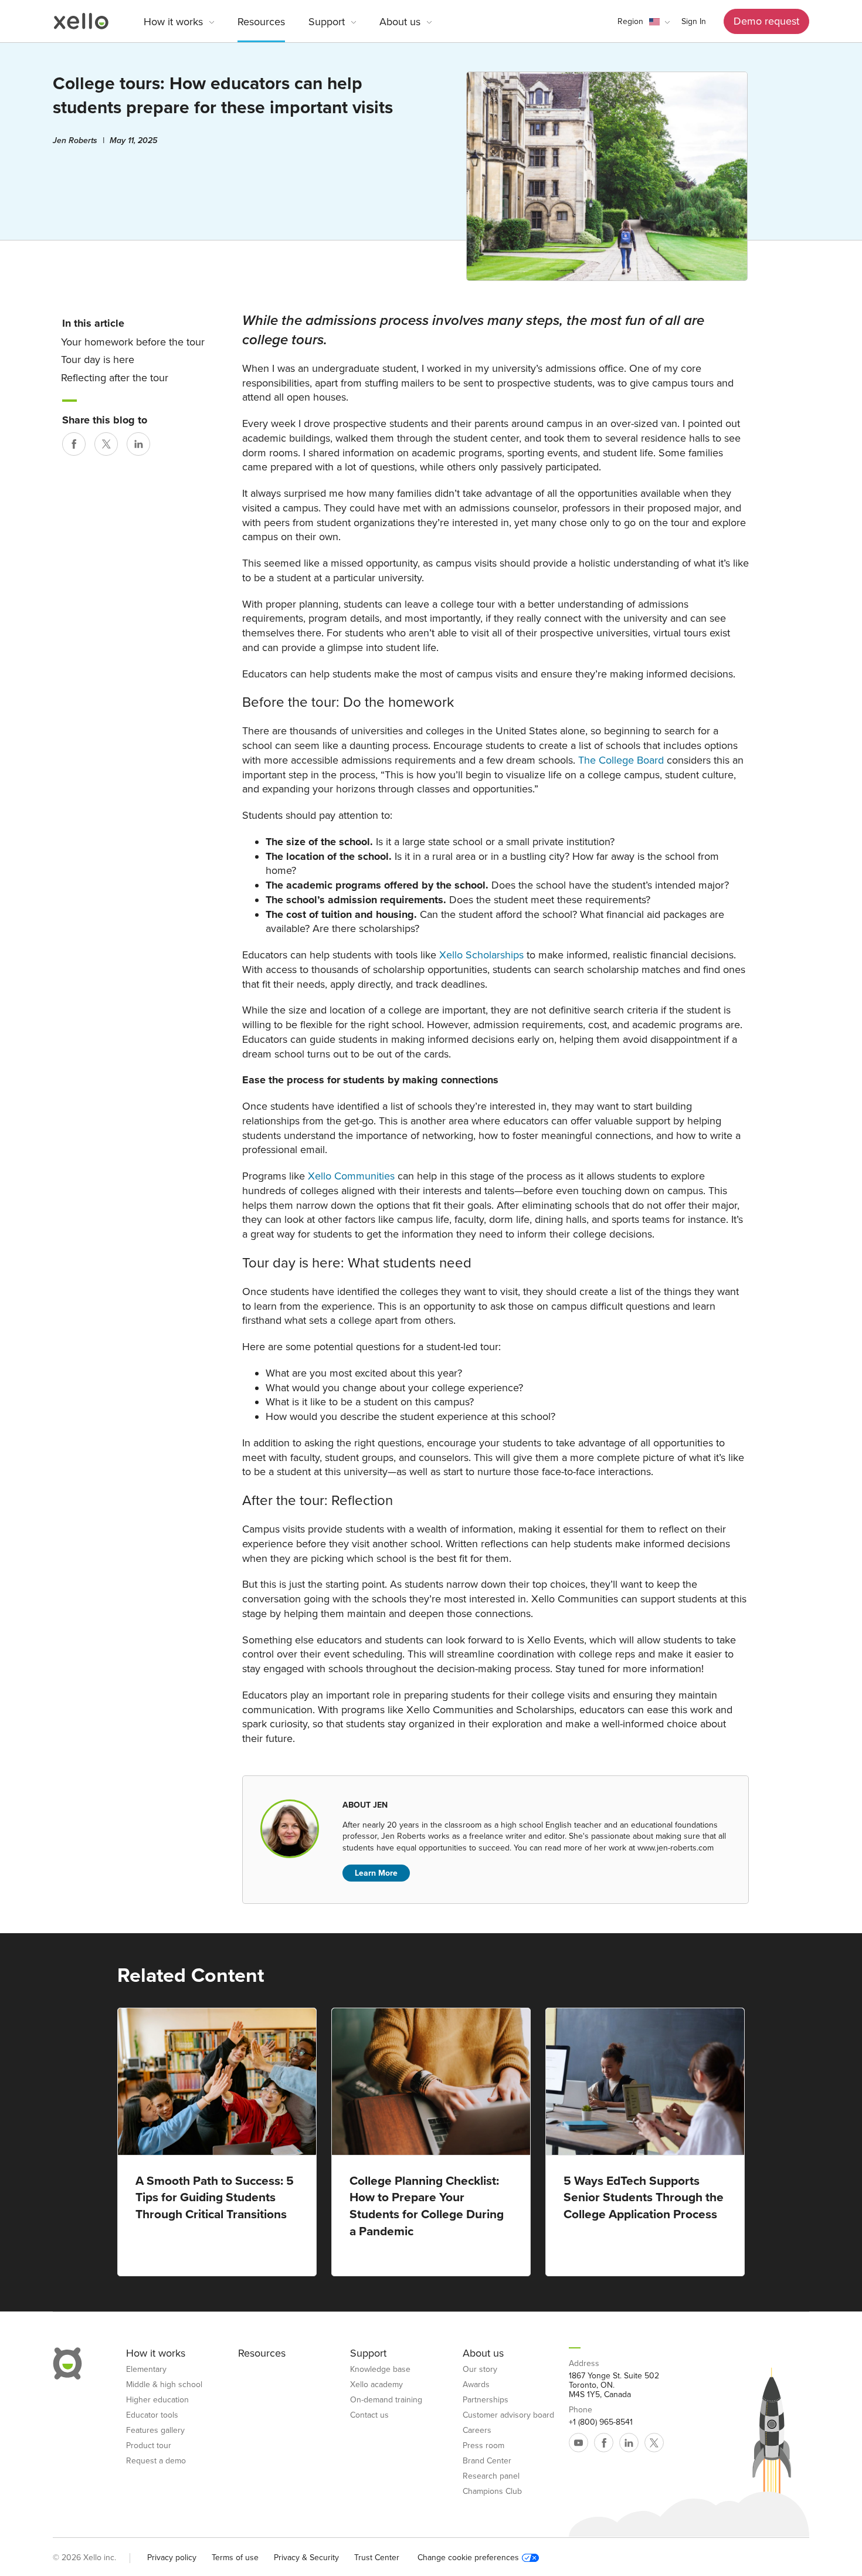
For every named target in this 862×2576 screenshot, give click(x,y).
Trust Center (377, 2558)
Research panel (491, 2476)
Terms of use (235, 2558)
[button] (644, 22)
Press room (483, 2446)
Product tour (149, 2446)
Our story (480, 2370)
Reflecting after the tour (115, 378)
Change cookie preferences (468, 2558)
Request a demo (156, 2461)
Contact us (369, 2415)
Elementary (146, 2370)
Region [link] (630, 21)
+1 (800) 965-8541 (601, 2422)
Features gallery (155, 2431)
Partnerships (486, 2400)
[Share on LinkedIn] (138, 444)
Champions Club (492, 2492)
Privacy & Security (306, 2558)
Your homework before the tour (133, 342)
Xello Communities (351, 1176)
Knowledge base (380, 2370)
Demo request (766, 21)
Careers (477, 2431)
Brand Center (487, 2461)
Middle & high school (164, 2385)
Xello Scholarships (481, 955)
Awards (476, 2385)
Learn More (376, 1873)
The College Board (621, 760)
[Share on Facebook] (74, 444)
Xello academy (376, 2385)
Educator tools (152, 2415)
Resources (261, 22)
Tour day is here (98, 360)
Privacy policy (172, 2558)
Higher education (157, 2400)
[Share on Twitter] (106, 444)
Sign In (694, 21)
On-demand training (386, 2400)
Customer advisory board (508, 2415)
